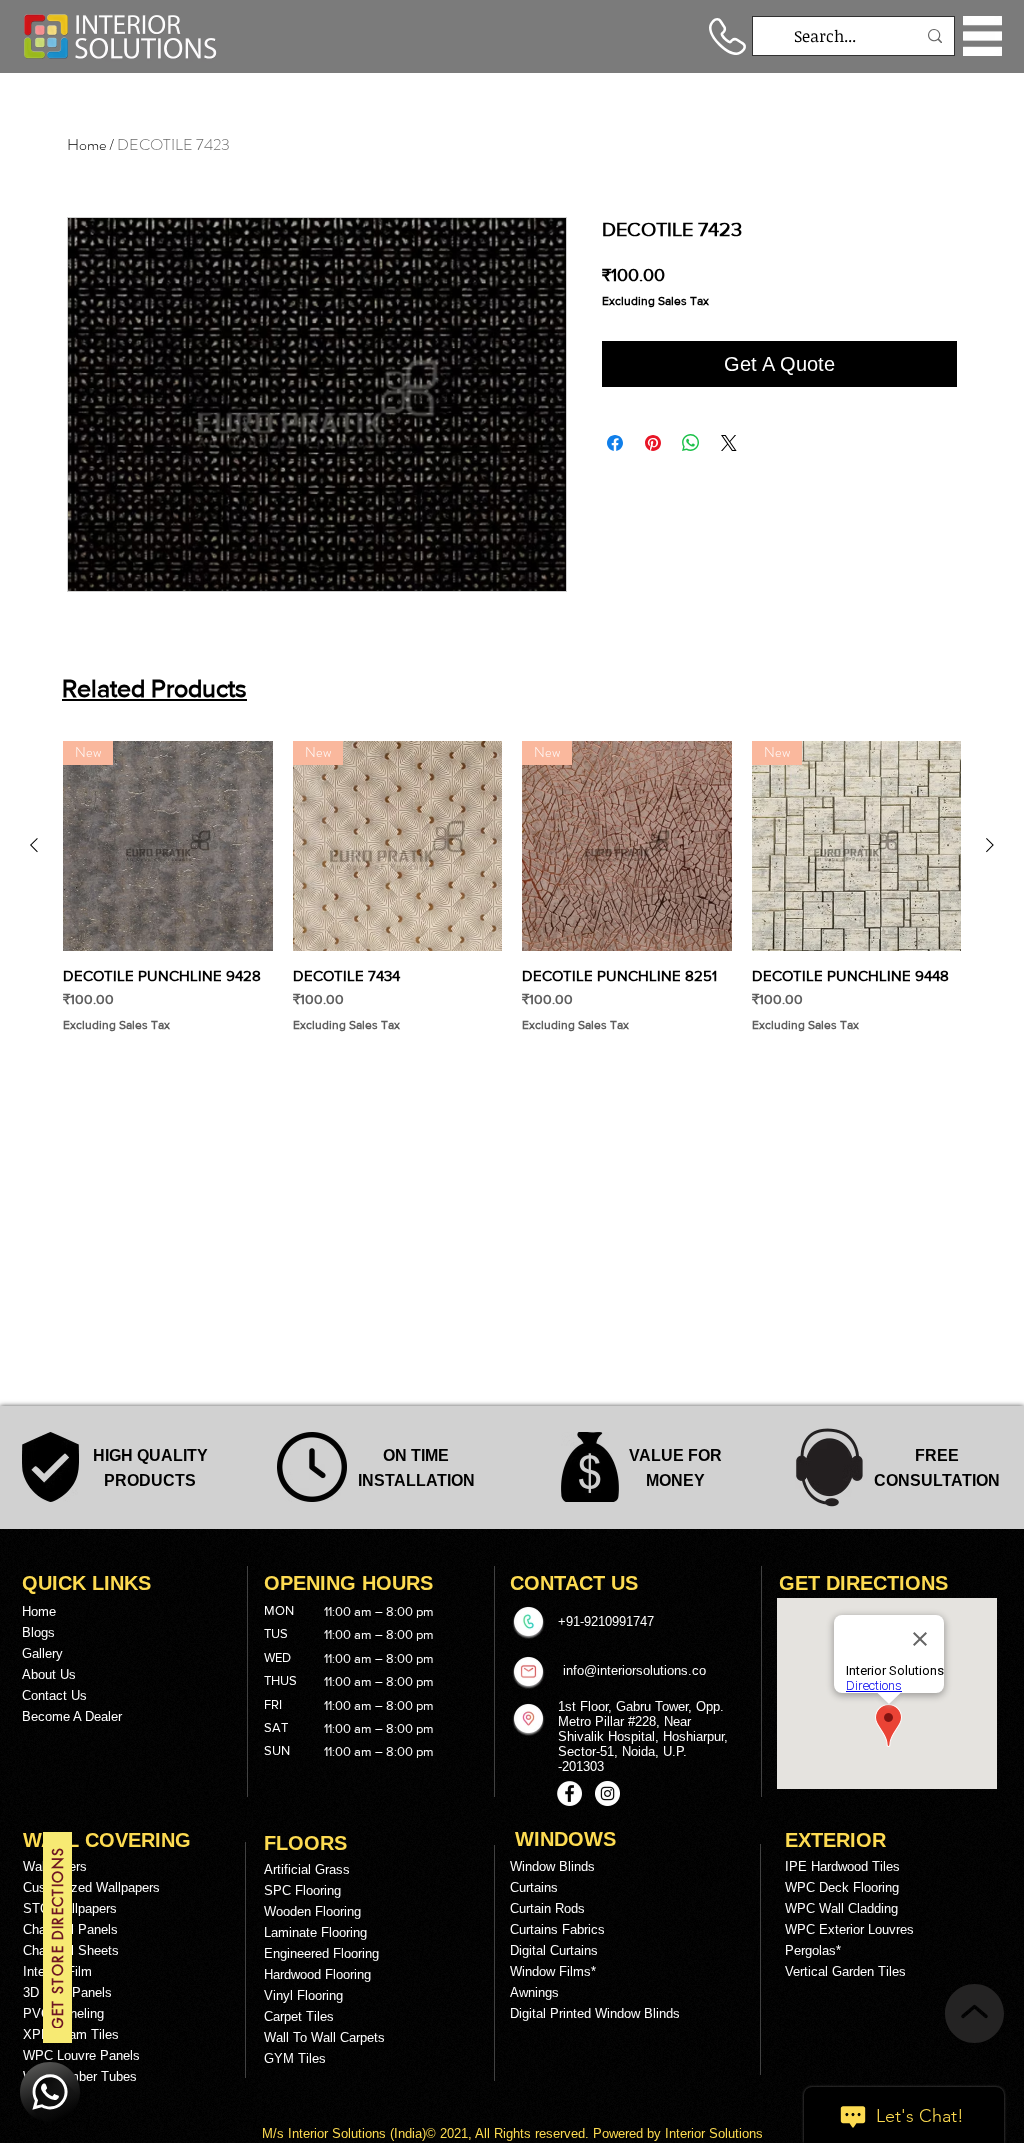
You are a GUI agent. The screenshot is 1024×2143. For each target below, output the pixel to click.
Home (86, 144)
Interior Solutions (339, 2133)
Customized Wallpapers (91, 1887)
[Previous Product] (34, 845)
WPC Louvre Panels (81, 2055)
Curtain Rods (547, 1908)
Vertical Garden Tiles (845, 1971)
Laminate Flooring (315, 1932)
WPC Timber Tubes (80, 2076)
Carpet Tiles (299, 2016)
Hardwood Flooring (317, 1974)
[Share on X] (729, 443)
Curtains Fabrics (557, 1929)
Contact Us (54, 1695)
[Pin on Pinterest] (653, 443)
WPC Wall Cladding (841, 1908)
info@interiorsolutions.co (634, 1670)
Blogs (38, 1632)
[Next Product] (990, 845)
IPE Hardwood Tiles (842, 1866)
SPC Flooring (302, 1890)
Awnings (534, 1992)
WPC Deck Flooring (842, 1887)
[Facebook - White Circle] (569, 1793)
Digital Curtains (554, 1950)
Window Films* (553, 1971)
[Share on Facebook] (615, 443)
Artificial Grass (307, 1869)
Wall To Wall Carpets (324, 2037)
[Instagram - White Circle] (607, 1793)
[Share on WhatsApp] (691, 443)
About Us (49, 1674)
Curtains (534, 1887)
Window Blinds (552, 1866)
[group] (512, 887)
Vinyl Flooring (303, 1995)
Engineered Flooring (321, 1953)
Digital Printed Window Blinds (595, 2013)
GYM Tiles (295, 2058)
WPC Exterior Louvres (849, 1929)
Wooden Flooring (312, 1911)
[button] (982, 36)
